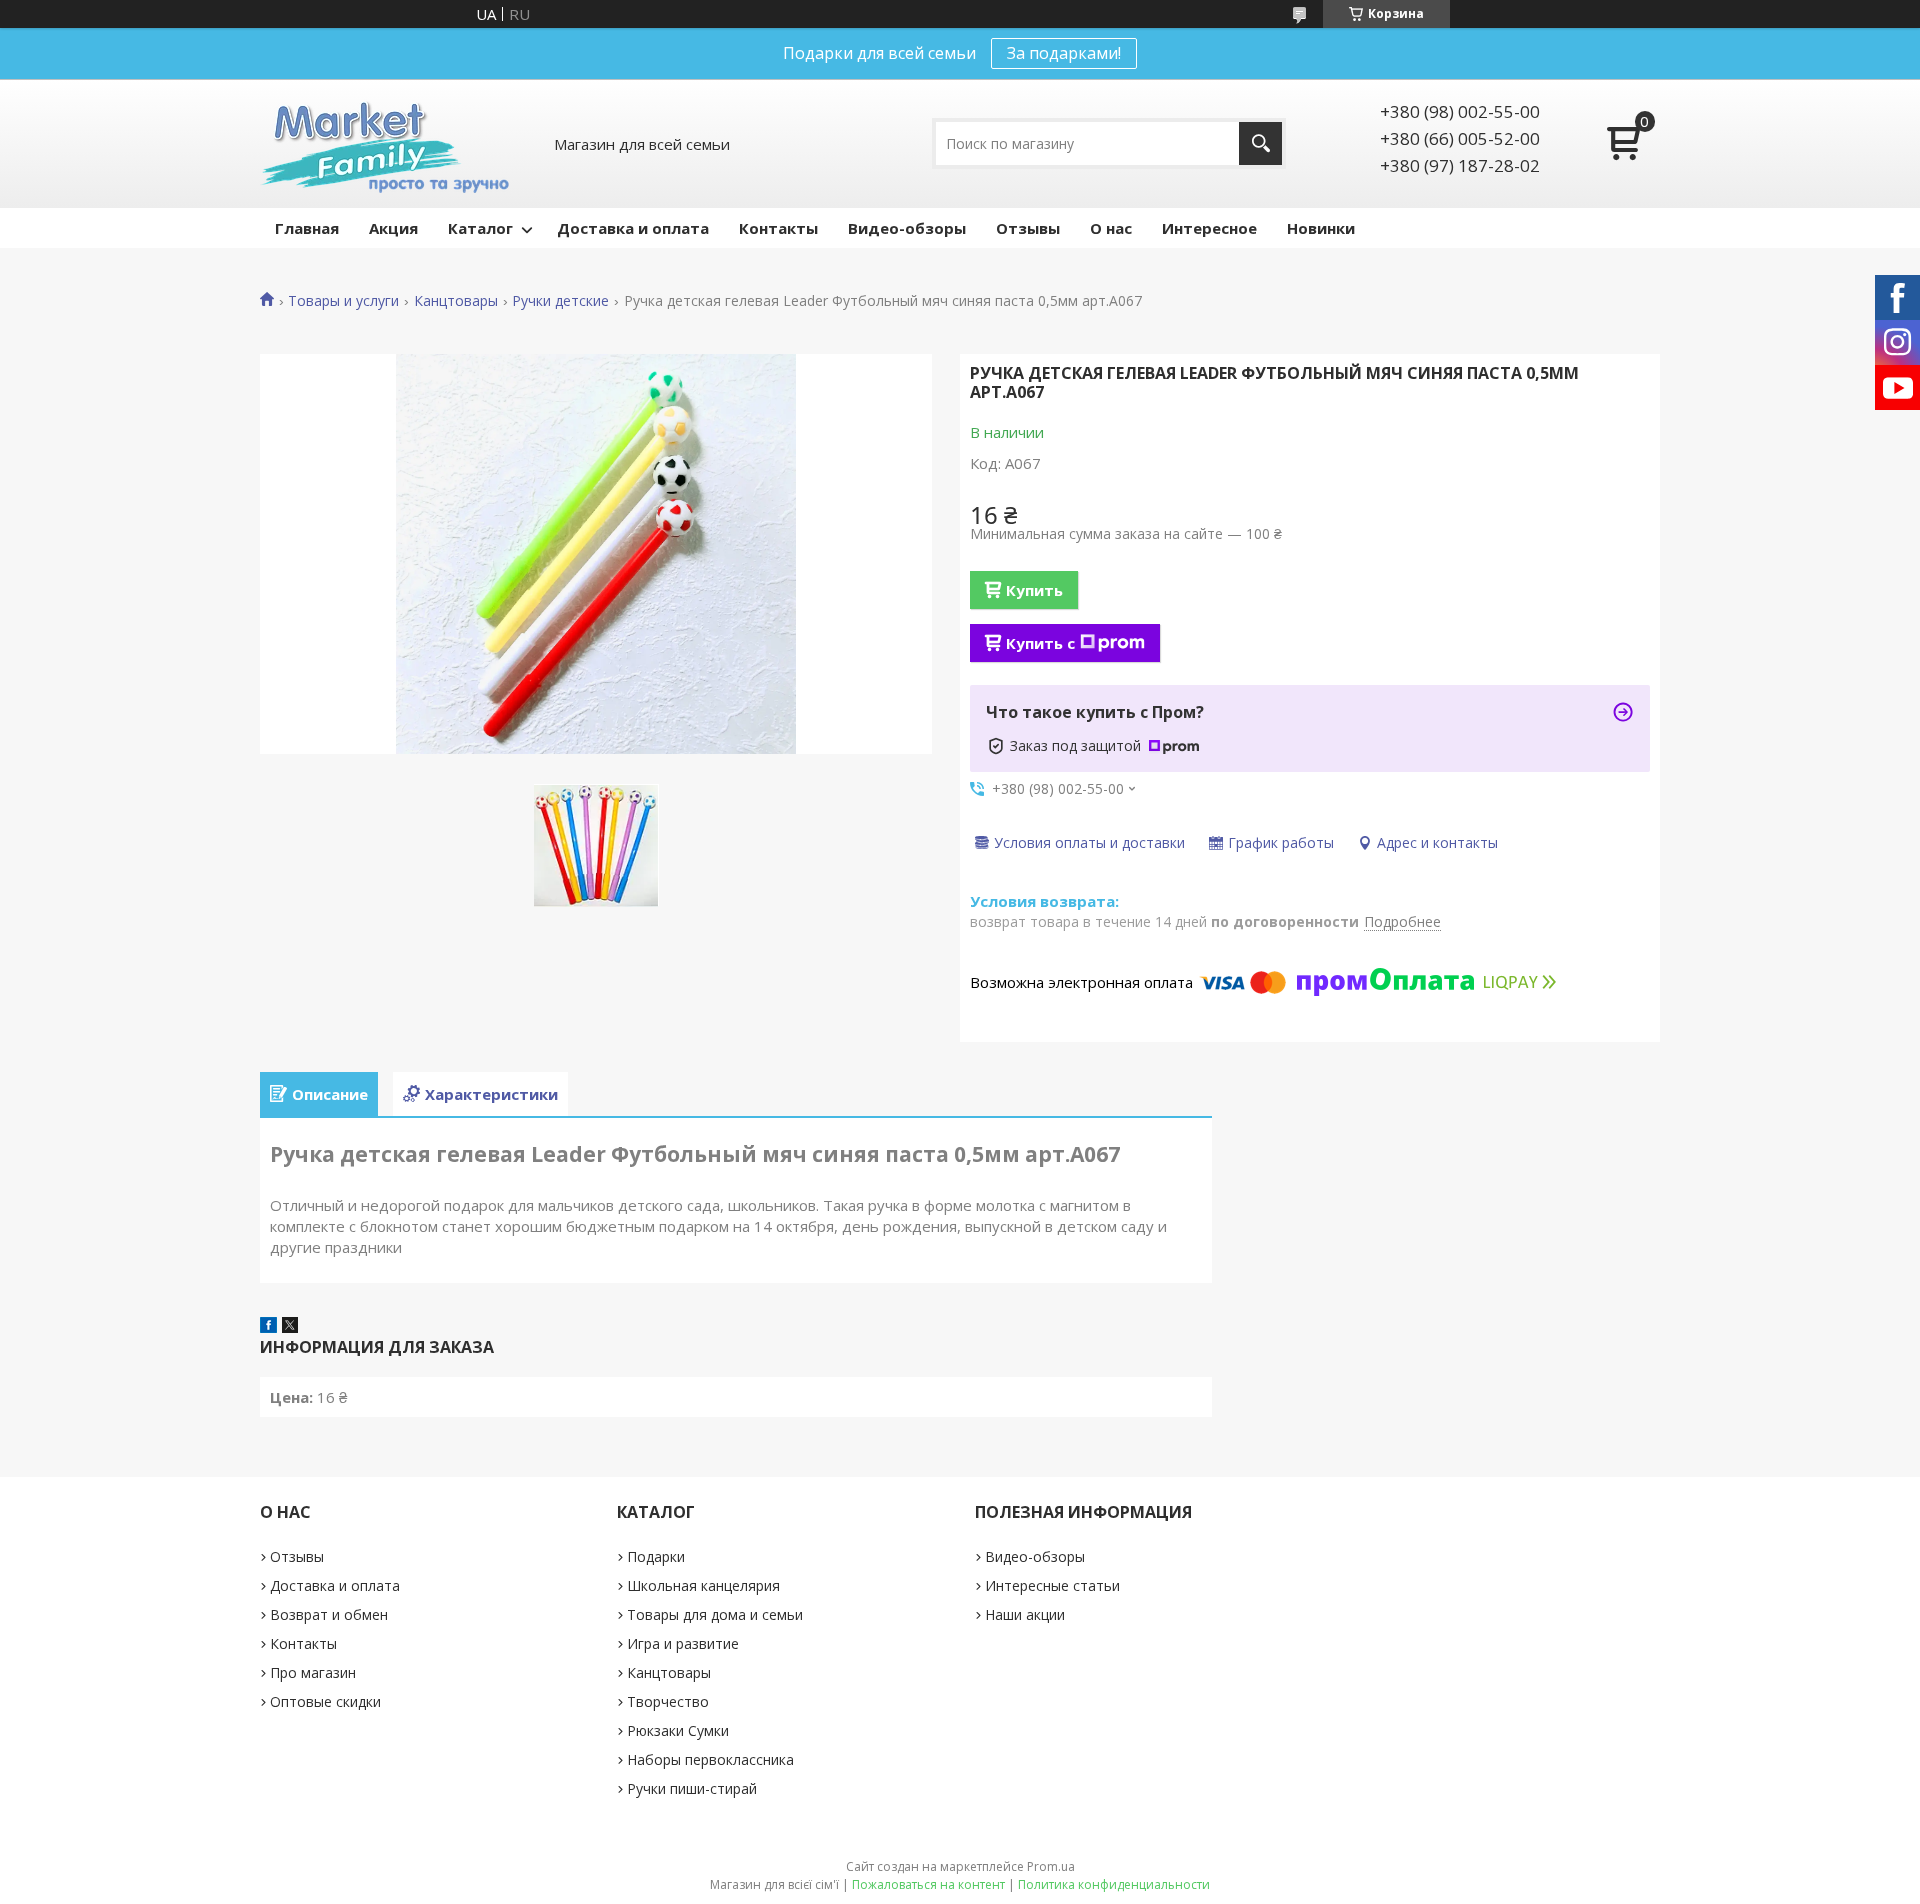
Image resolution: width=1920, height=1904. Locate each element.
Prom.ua (1051, 1866)
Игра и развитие (683, 1643)
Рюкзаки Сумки (678, 1730)
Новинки (1321, 228)
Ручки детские (560, 301)
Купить (1034, 590)
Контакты (778, 228)
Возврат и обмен (329, 1614)
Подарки (656, 1556)
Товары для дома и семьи (715, 1614)
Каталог (480, 228)
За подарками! (1064, 53)
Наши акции (1025, 1614)
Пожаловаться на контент (928, 1884)
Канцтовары (456, 301)
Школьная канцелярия (703, 1585)
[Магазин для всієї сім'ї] (384, 143)
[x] (290, 1327)
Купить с (1040, 643)
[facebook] (268, 1327)
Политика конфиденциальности (1114, 1884)
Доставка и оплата (633, 228)
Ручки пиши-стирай (692, 1788)
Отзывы (1028, 228)
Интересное (1209, 228)
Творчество (668, 1701)
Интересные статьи (1052, 1585)
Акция (393, 228)
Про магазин (313, 1672)
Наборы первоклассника (710, 1759)
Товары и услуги (343, 301)
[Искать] (1260, 143)
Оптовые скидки (325, 1701)
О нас (1111, 228)
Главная (307, 228)
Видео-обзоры (907, 228)
